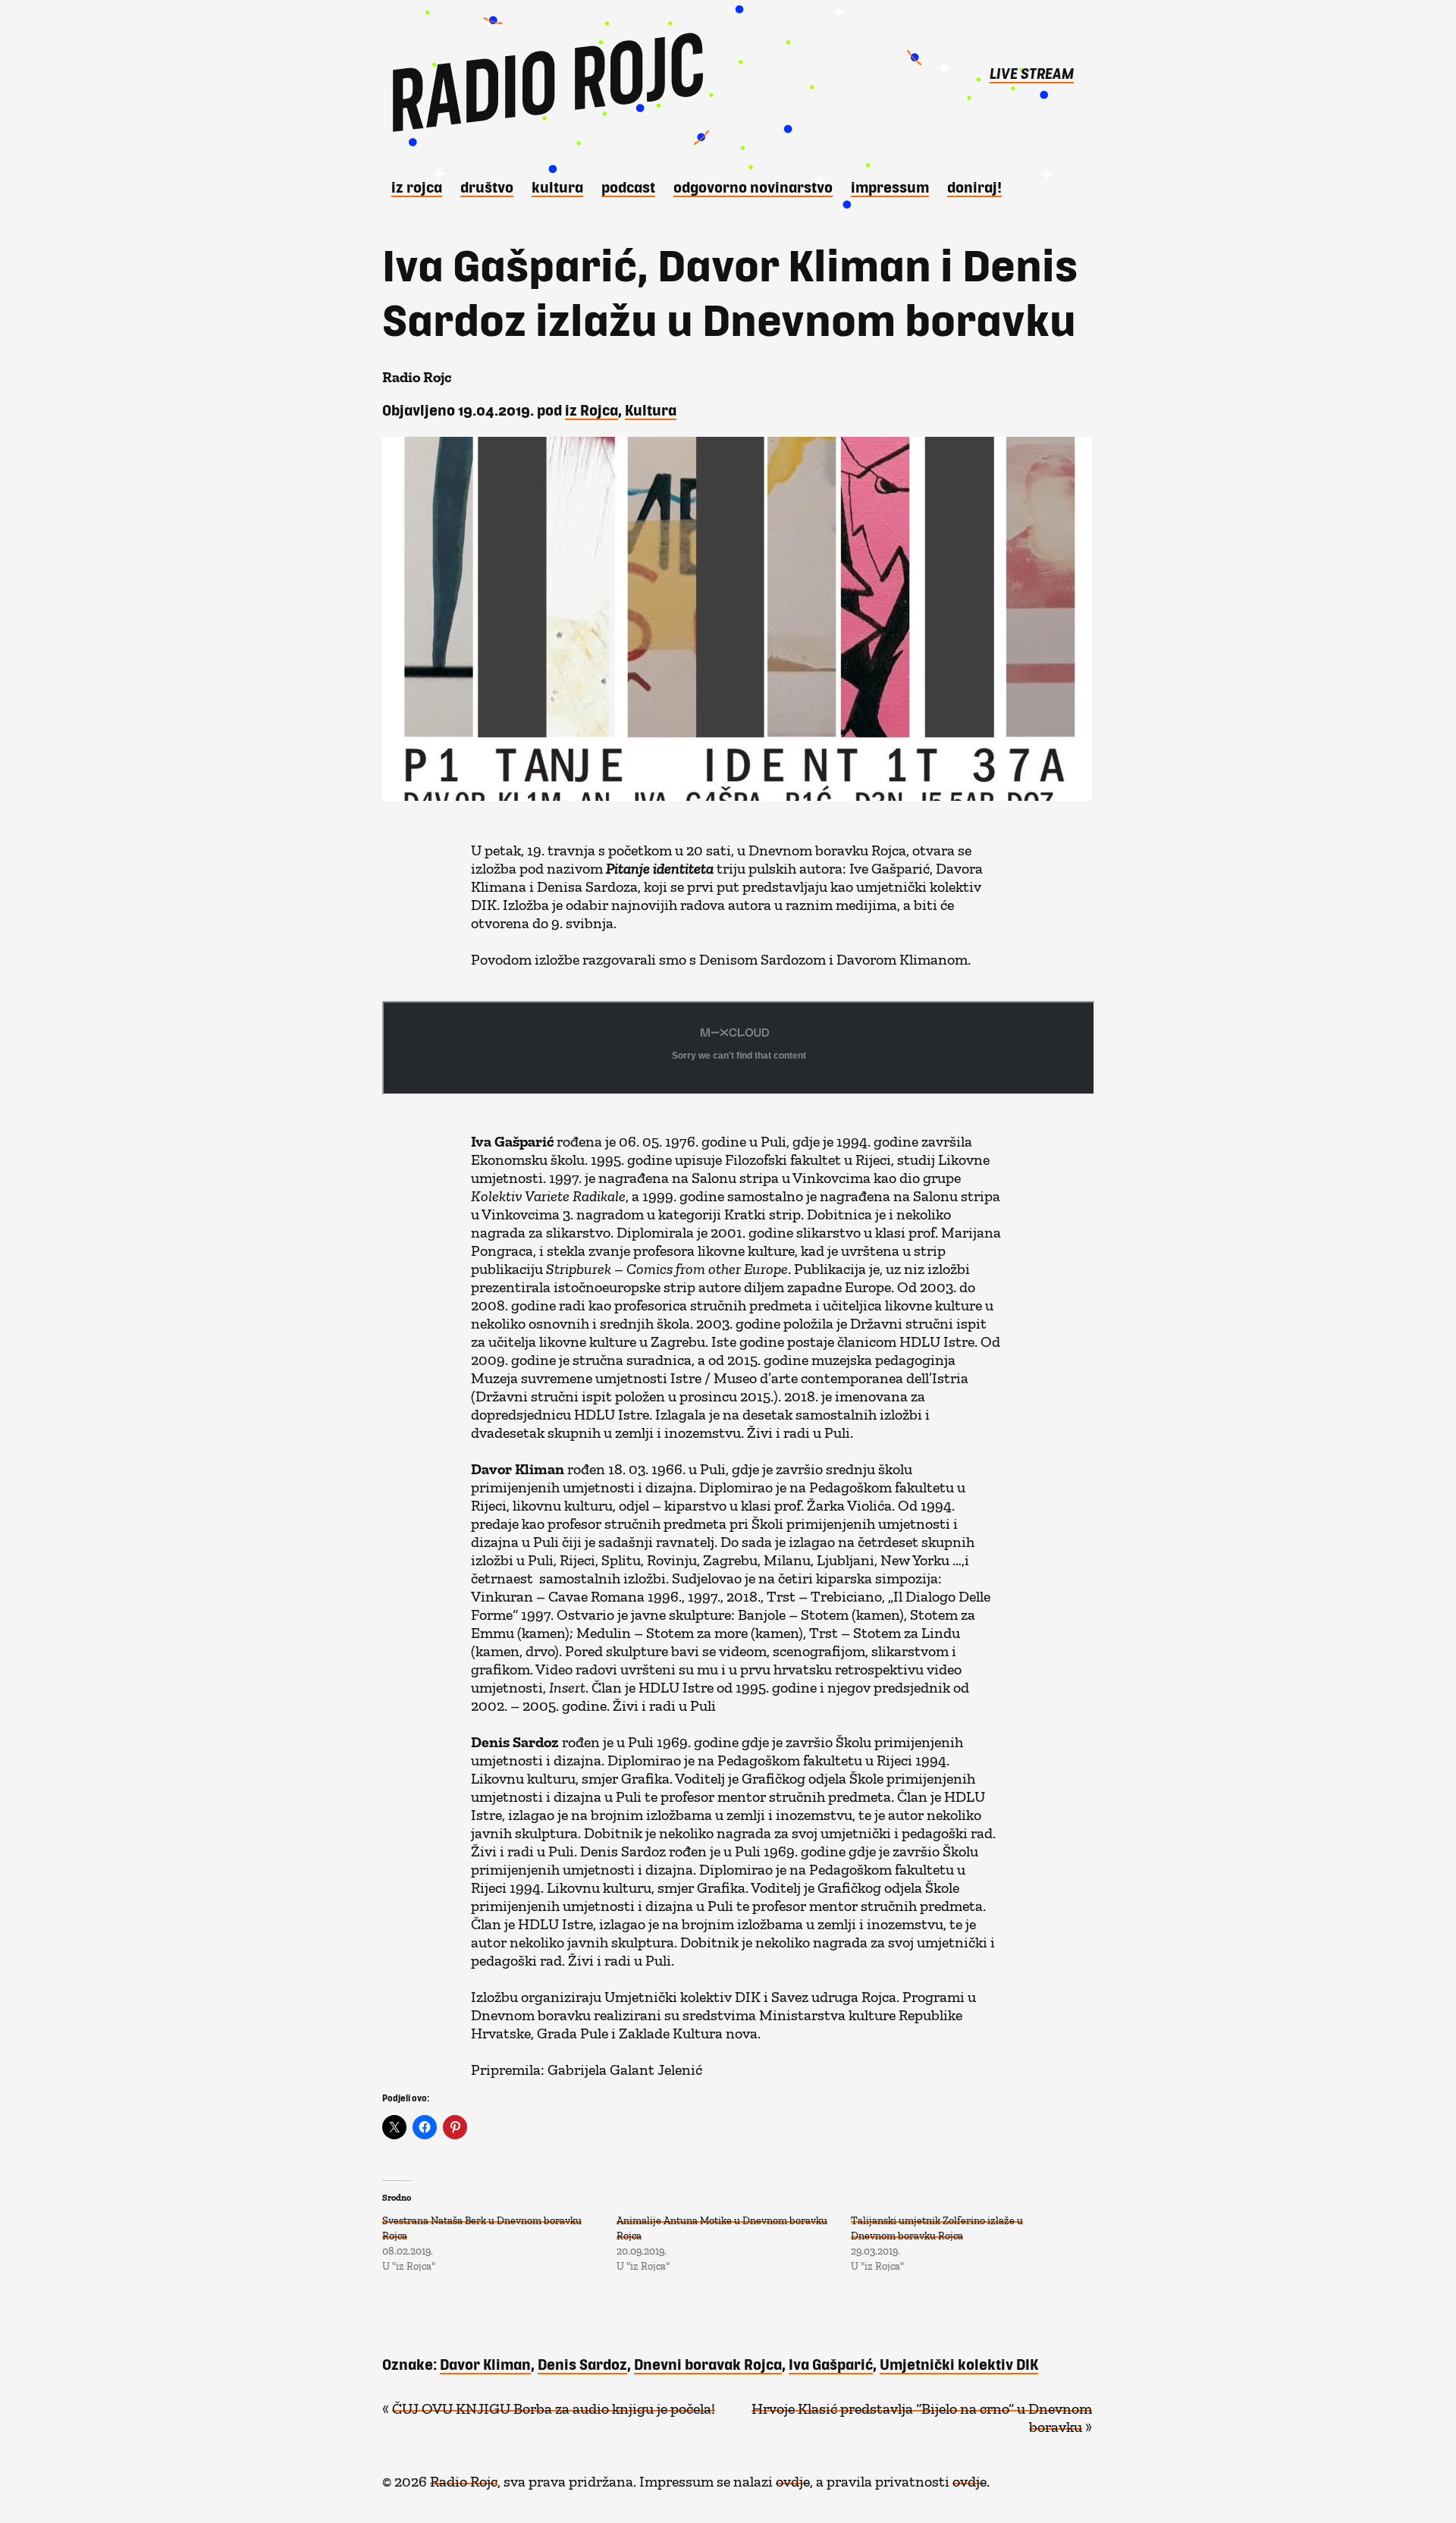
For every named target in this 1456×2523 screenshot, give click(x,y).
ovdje (793, 2477)
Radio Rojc (464, 2477)
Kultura (557, 187)
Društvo (487, 187)
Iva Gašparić (831, 2364)
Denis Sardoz (582, 2364)
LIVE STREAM (1032, 73)
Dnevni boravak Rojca (708, 2364)
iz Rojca (417, 187)
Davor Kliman (485, 2364)
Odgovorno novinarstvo (753, 187)
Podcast (628, 187)
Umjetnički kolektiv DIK (959, 2364)
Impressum (890, 187)
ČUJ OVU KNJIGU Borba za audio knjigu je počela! (554, 2405)
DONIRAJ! (974, 187)
